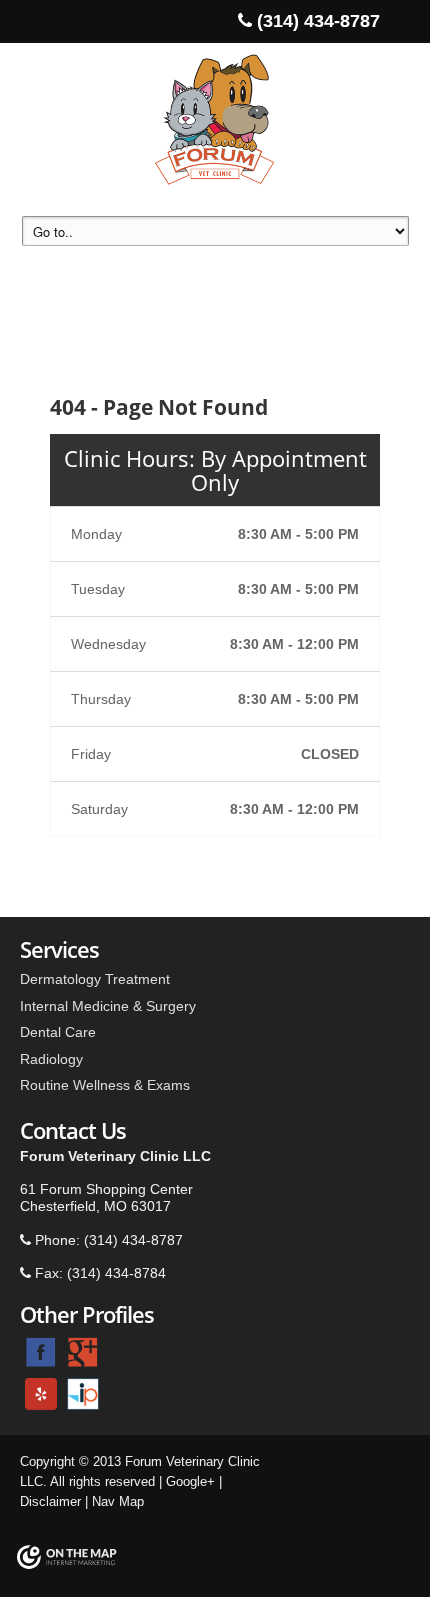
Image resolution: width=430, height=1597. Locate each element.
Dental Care (58, 1032)
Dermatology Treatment (95, 979)
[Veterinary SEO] (67, 1561)
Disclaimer (50, 1501)
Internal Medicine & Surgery (108, 1006)
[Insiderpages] (83, 1393)
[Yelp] (41, 1393)
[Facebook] (41, 1351)
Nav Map (118, 1501)
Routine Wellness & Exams (105, 1085)
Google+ (190, 1481)
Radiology (51, 1059)
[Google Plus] (83, 1351)
